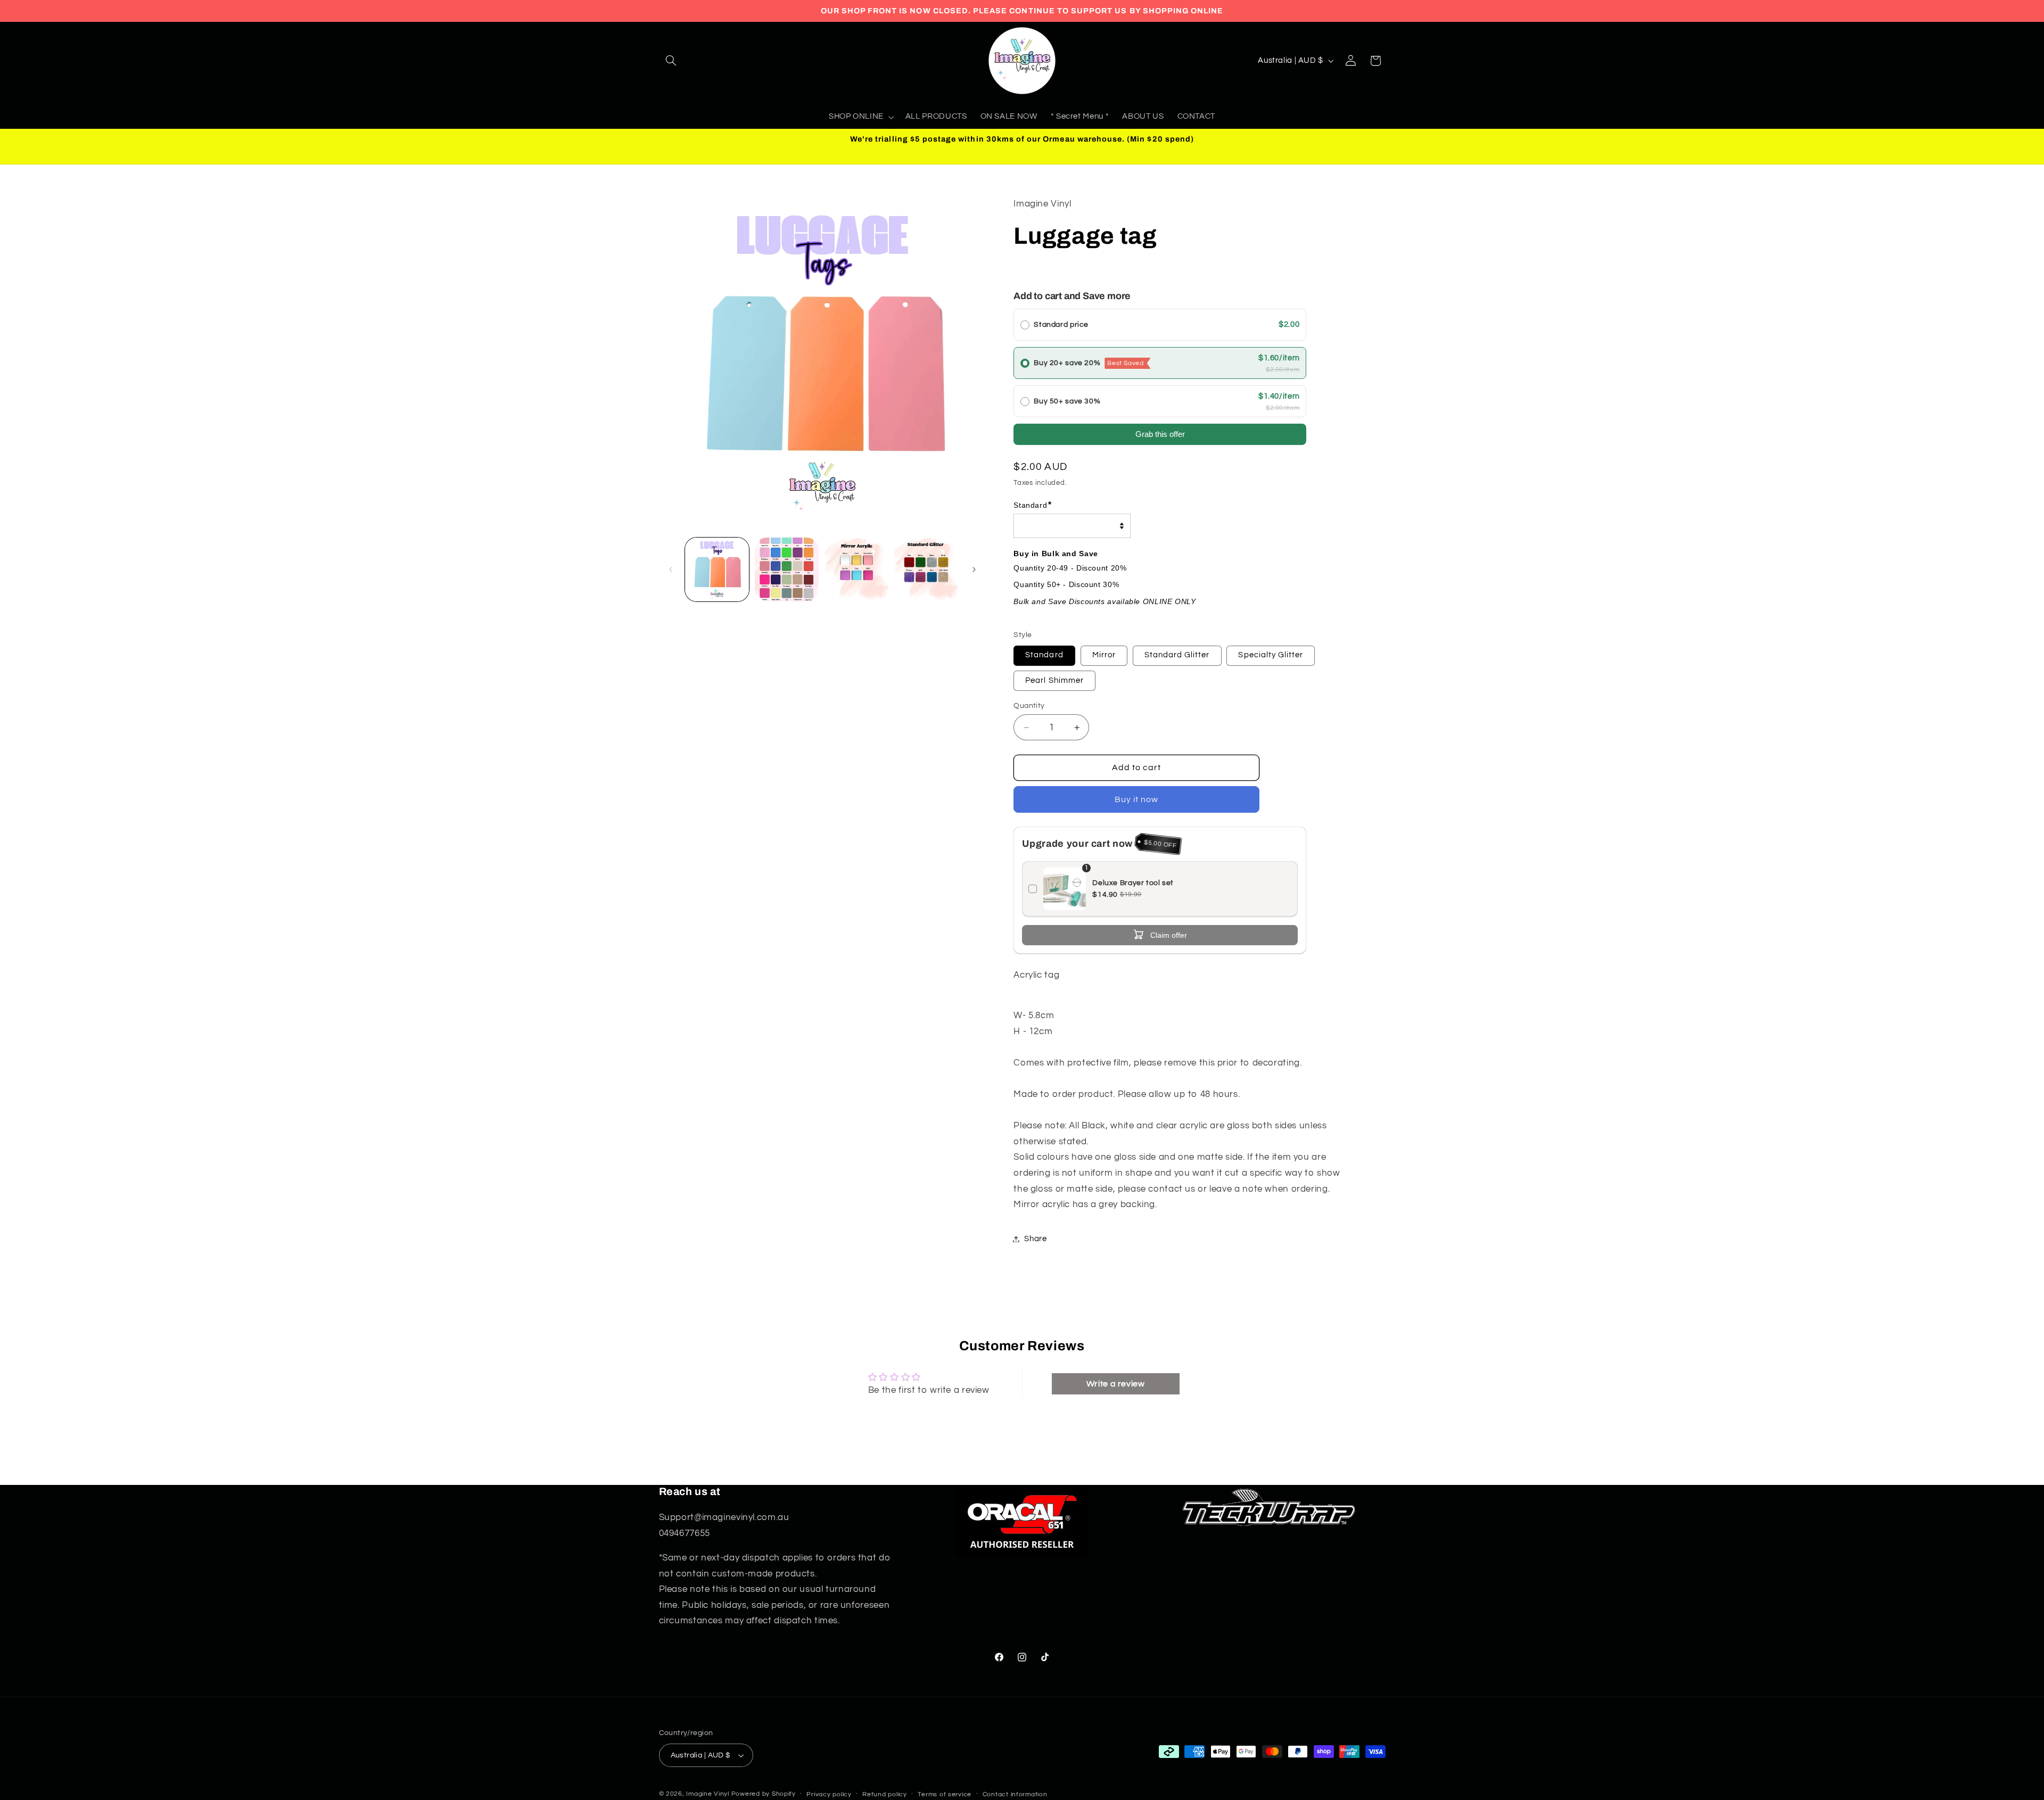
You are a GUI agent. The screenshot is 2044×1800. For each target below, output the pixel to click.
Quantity (1029, 706)
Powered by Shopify (764, 1794)
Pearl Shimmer (1054, 680)
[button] (671, 61)
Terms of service (945, 1794)
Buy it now (1137, 799)
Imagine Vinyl (708, 1794)
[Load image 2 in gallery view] (787, 570)
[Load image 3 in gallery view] (857, 570)
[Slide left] (671, 569)
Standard (1044, 655)
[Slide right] (974, 569)
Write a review (1116, 1384)
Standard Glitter (1177, 655)
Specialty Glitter (1271, 655)
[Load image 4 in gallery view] (926, 570)
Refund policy (885, 1794)
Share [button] (1035, 1239)
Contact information (1015, 1794)
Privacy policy (829, 1794)
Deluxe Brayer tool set (1133, 883)
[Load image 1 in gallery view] (717, 570)
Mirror (1104, 655)
